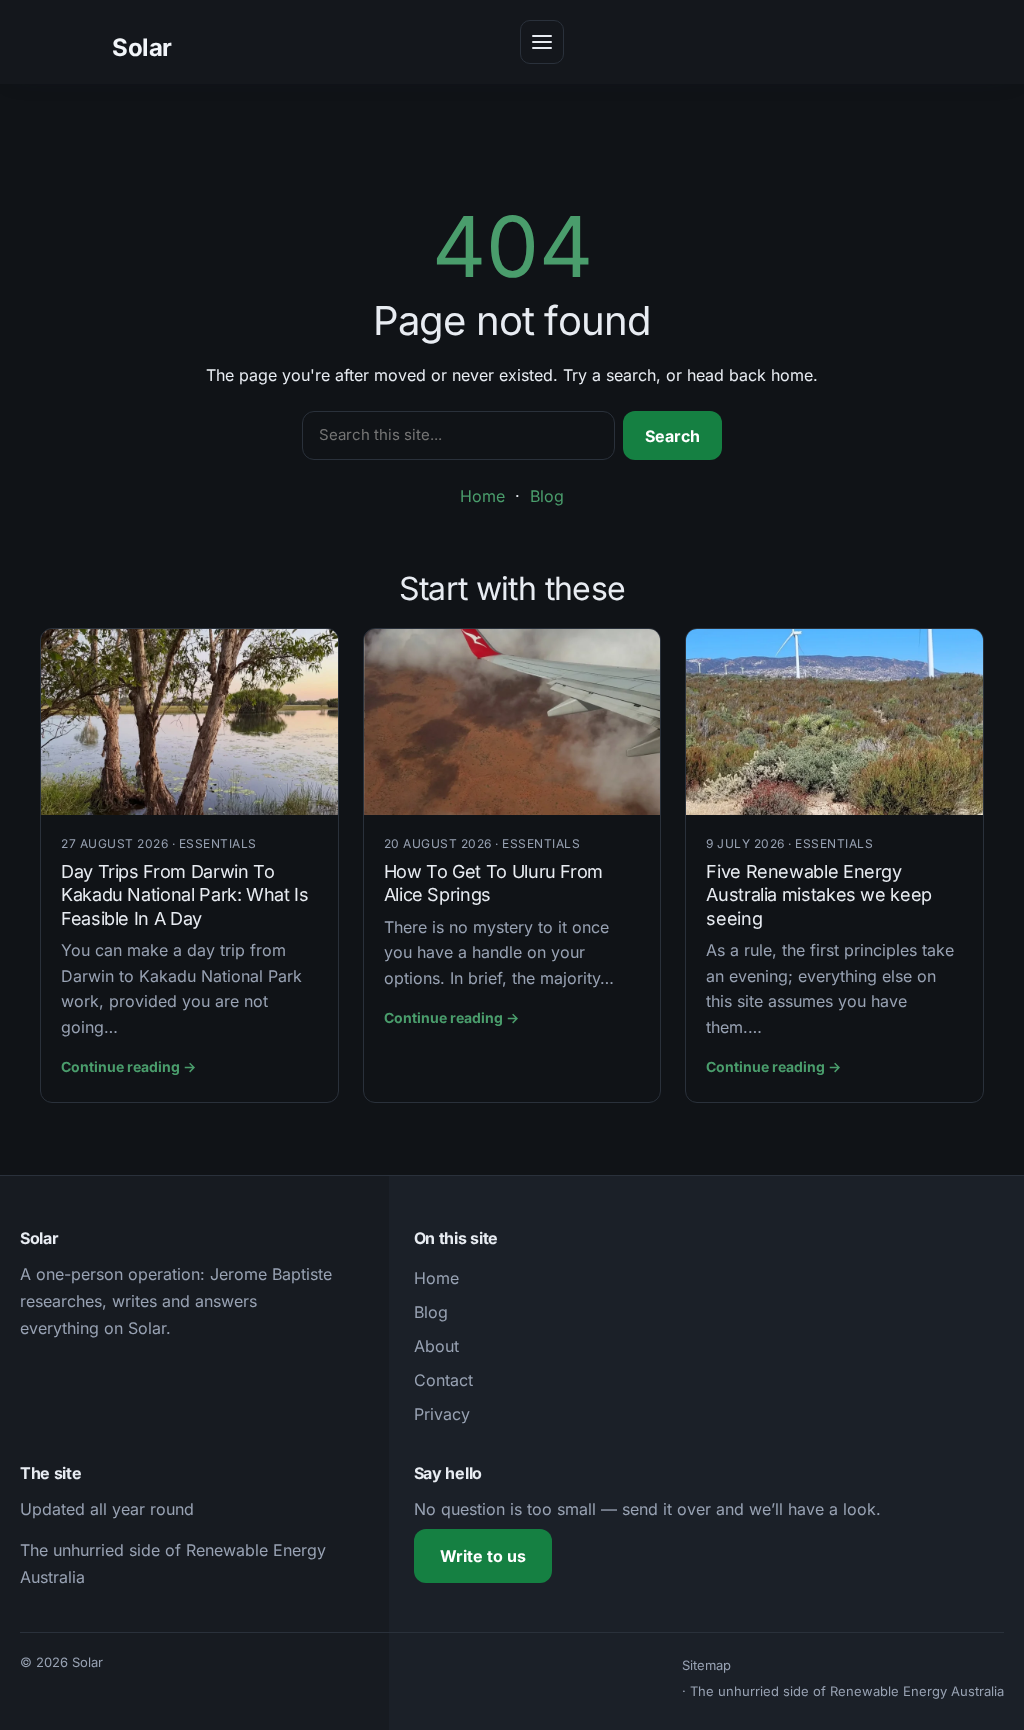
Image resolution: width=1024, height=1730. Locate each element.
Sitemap (706, 1665)
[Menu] (542, 42)
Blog (547, 496)
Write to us (483, 1556)
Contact (443, 1380)
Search (672, 436)
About (436, 1346)
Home (482, 496)
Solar (142, 47)
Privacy (442, 1414)
